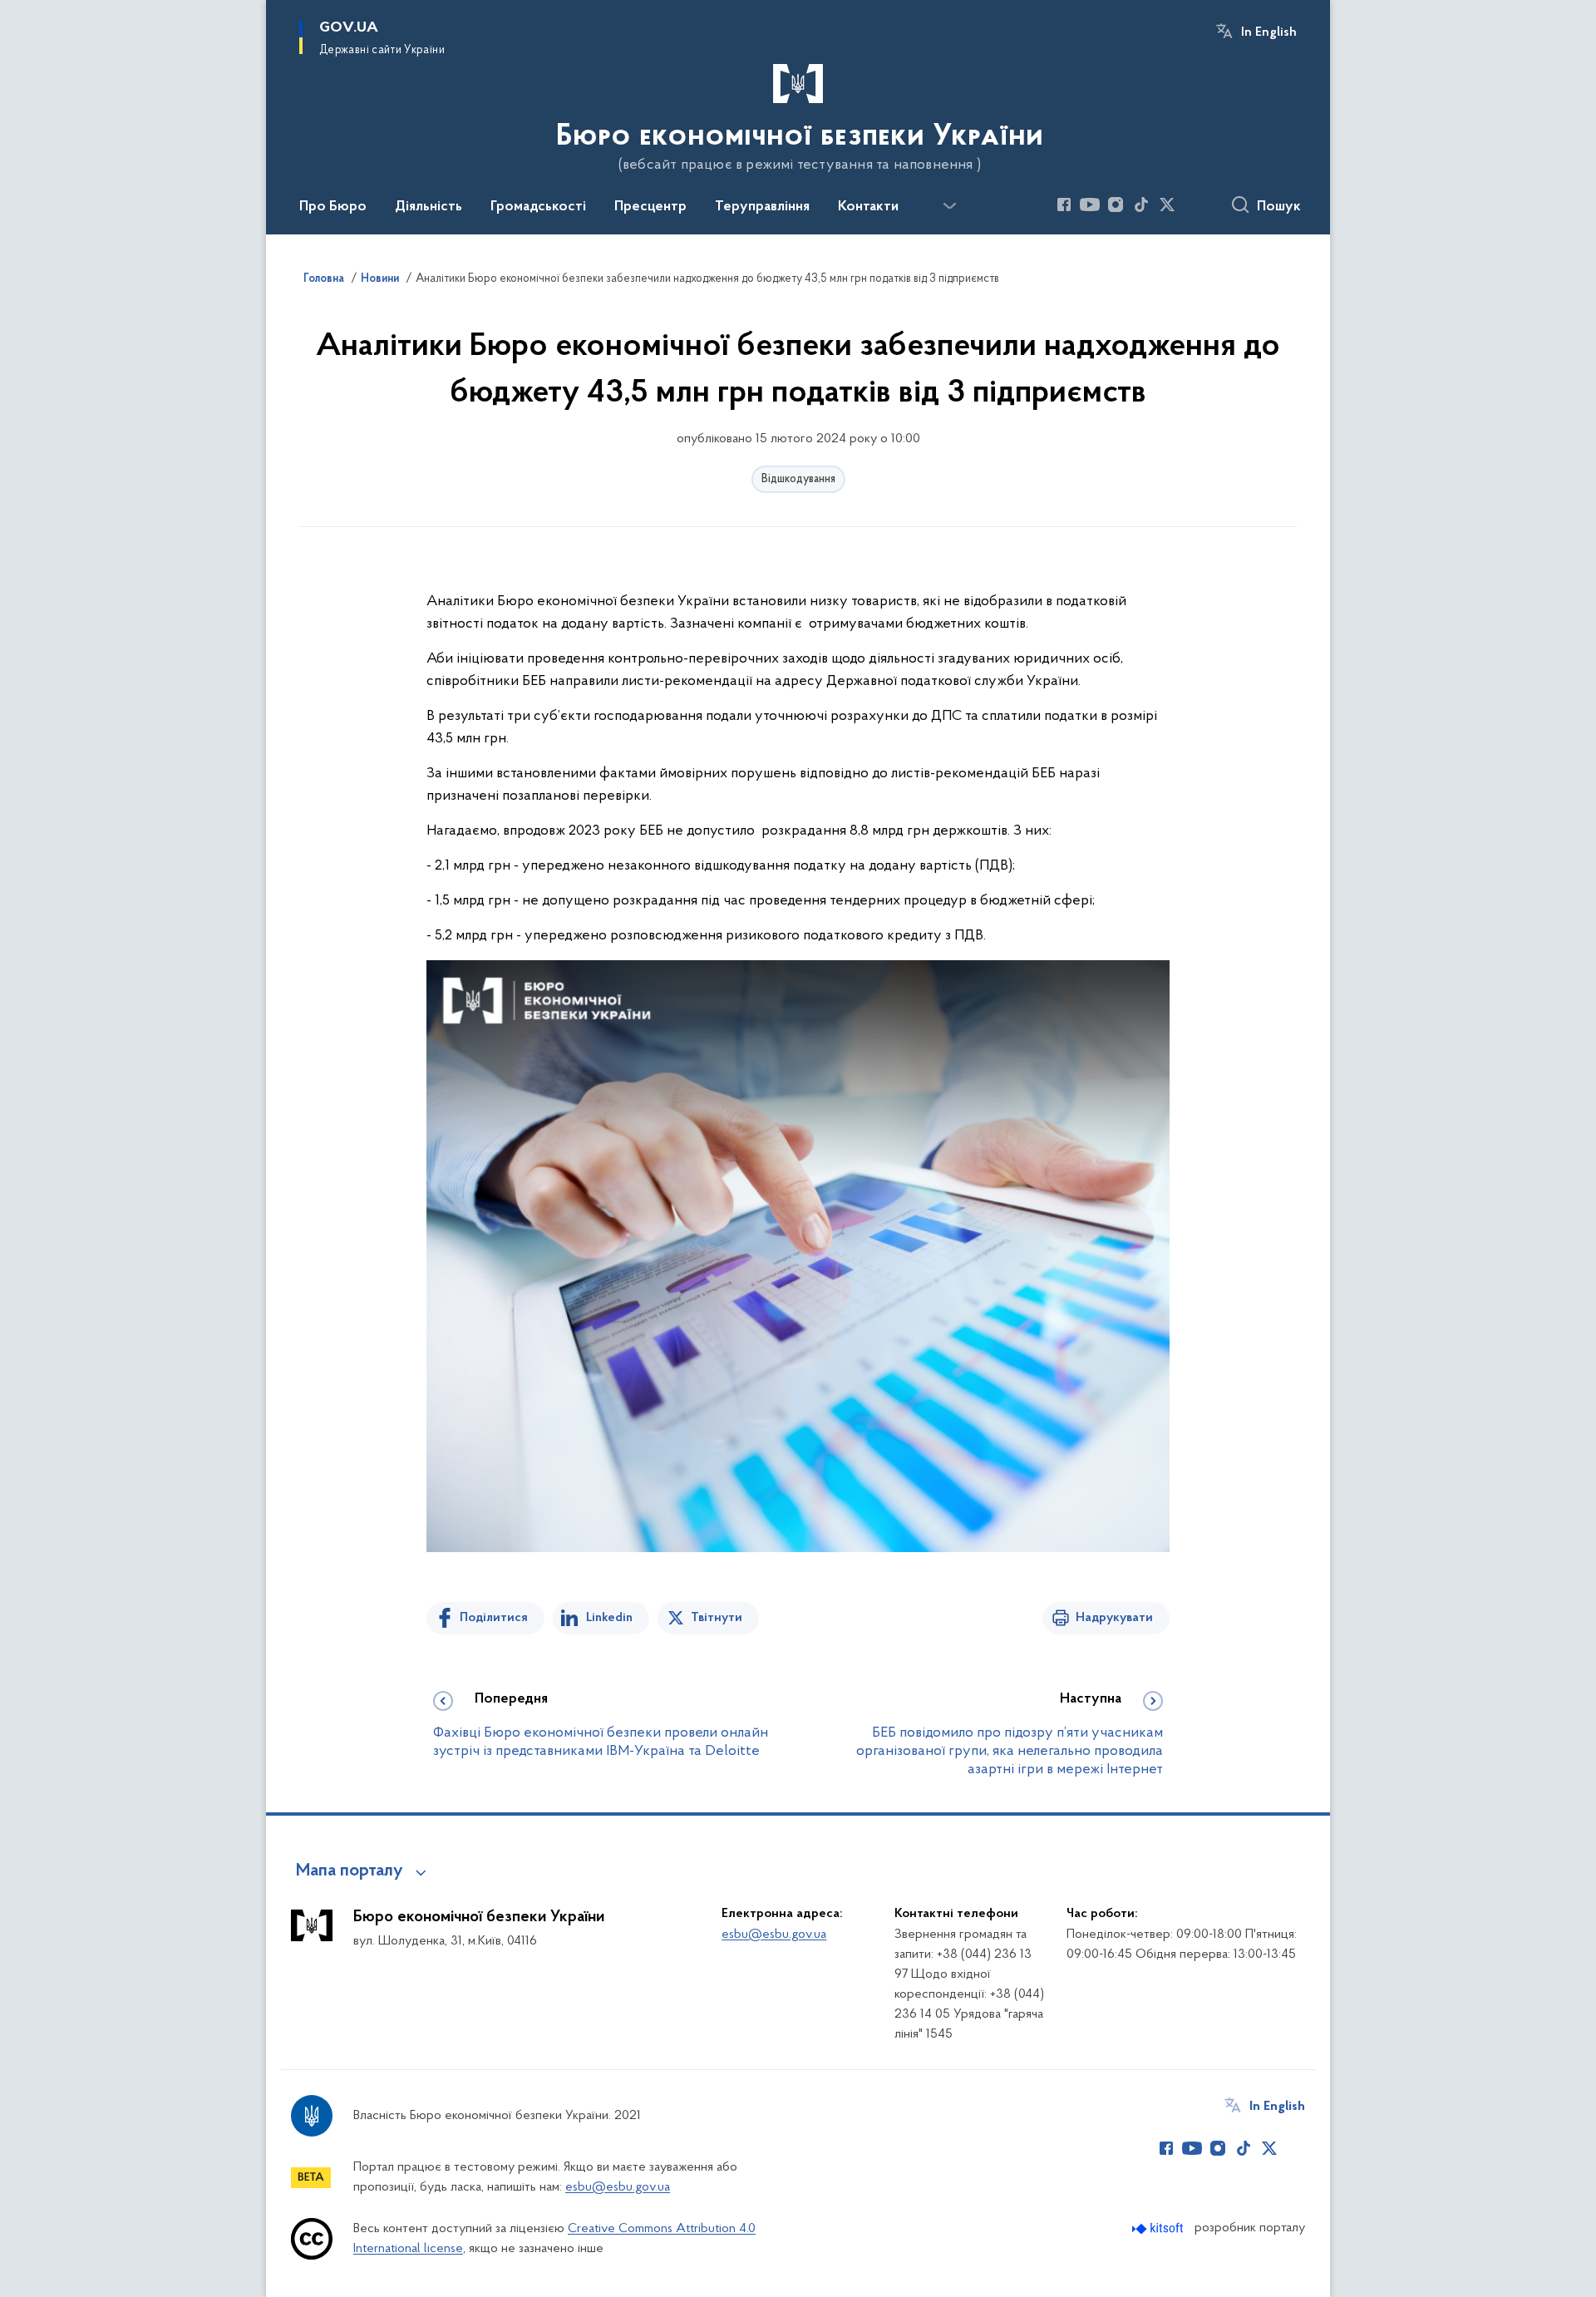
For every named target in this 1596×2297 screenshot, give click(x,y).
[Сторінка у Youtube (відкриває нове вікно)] (1090, 205)
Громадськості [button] (538, 207)
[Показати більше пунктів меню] (949, 206)
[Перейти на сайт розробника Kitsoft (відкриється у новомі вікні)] (1159, 2228)
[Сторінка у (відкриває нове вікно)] (1193, 205)
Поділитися (494, 1618)
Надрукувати (1114, 1618)
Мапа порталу (350, 1871)
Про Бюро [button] (333, 207)
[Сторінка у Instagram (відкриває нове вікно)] (1116, 205)
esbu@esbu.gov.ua (774, 1935)
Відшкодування (798, 479)
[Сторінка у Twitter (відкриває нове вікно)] (1167, 205)
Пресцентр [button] (650, 207)
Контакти (868, 207)
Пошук (1279, 207)
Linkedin (609, 1618)
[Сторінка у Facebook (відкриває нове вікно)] (1064, 205)
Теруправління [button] (762, 207)
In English (1269, 32)
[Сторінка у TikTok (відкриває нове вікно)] (1141, 205)
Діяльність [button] (429, 207)
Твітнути (717, 1618)
